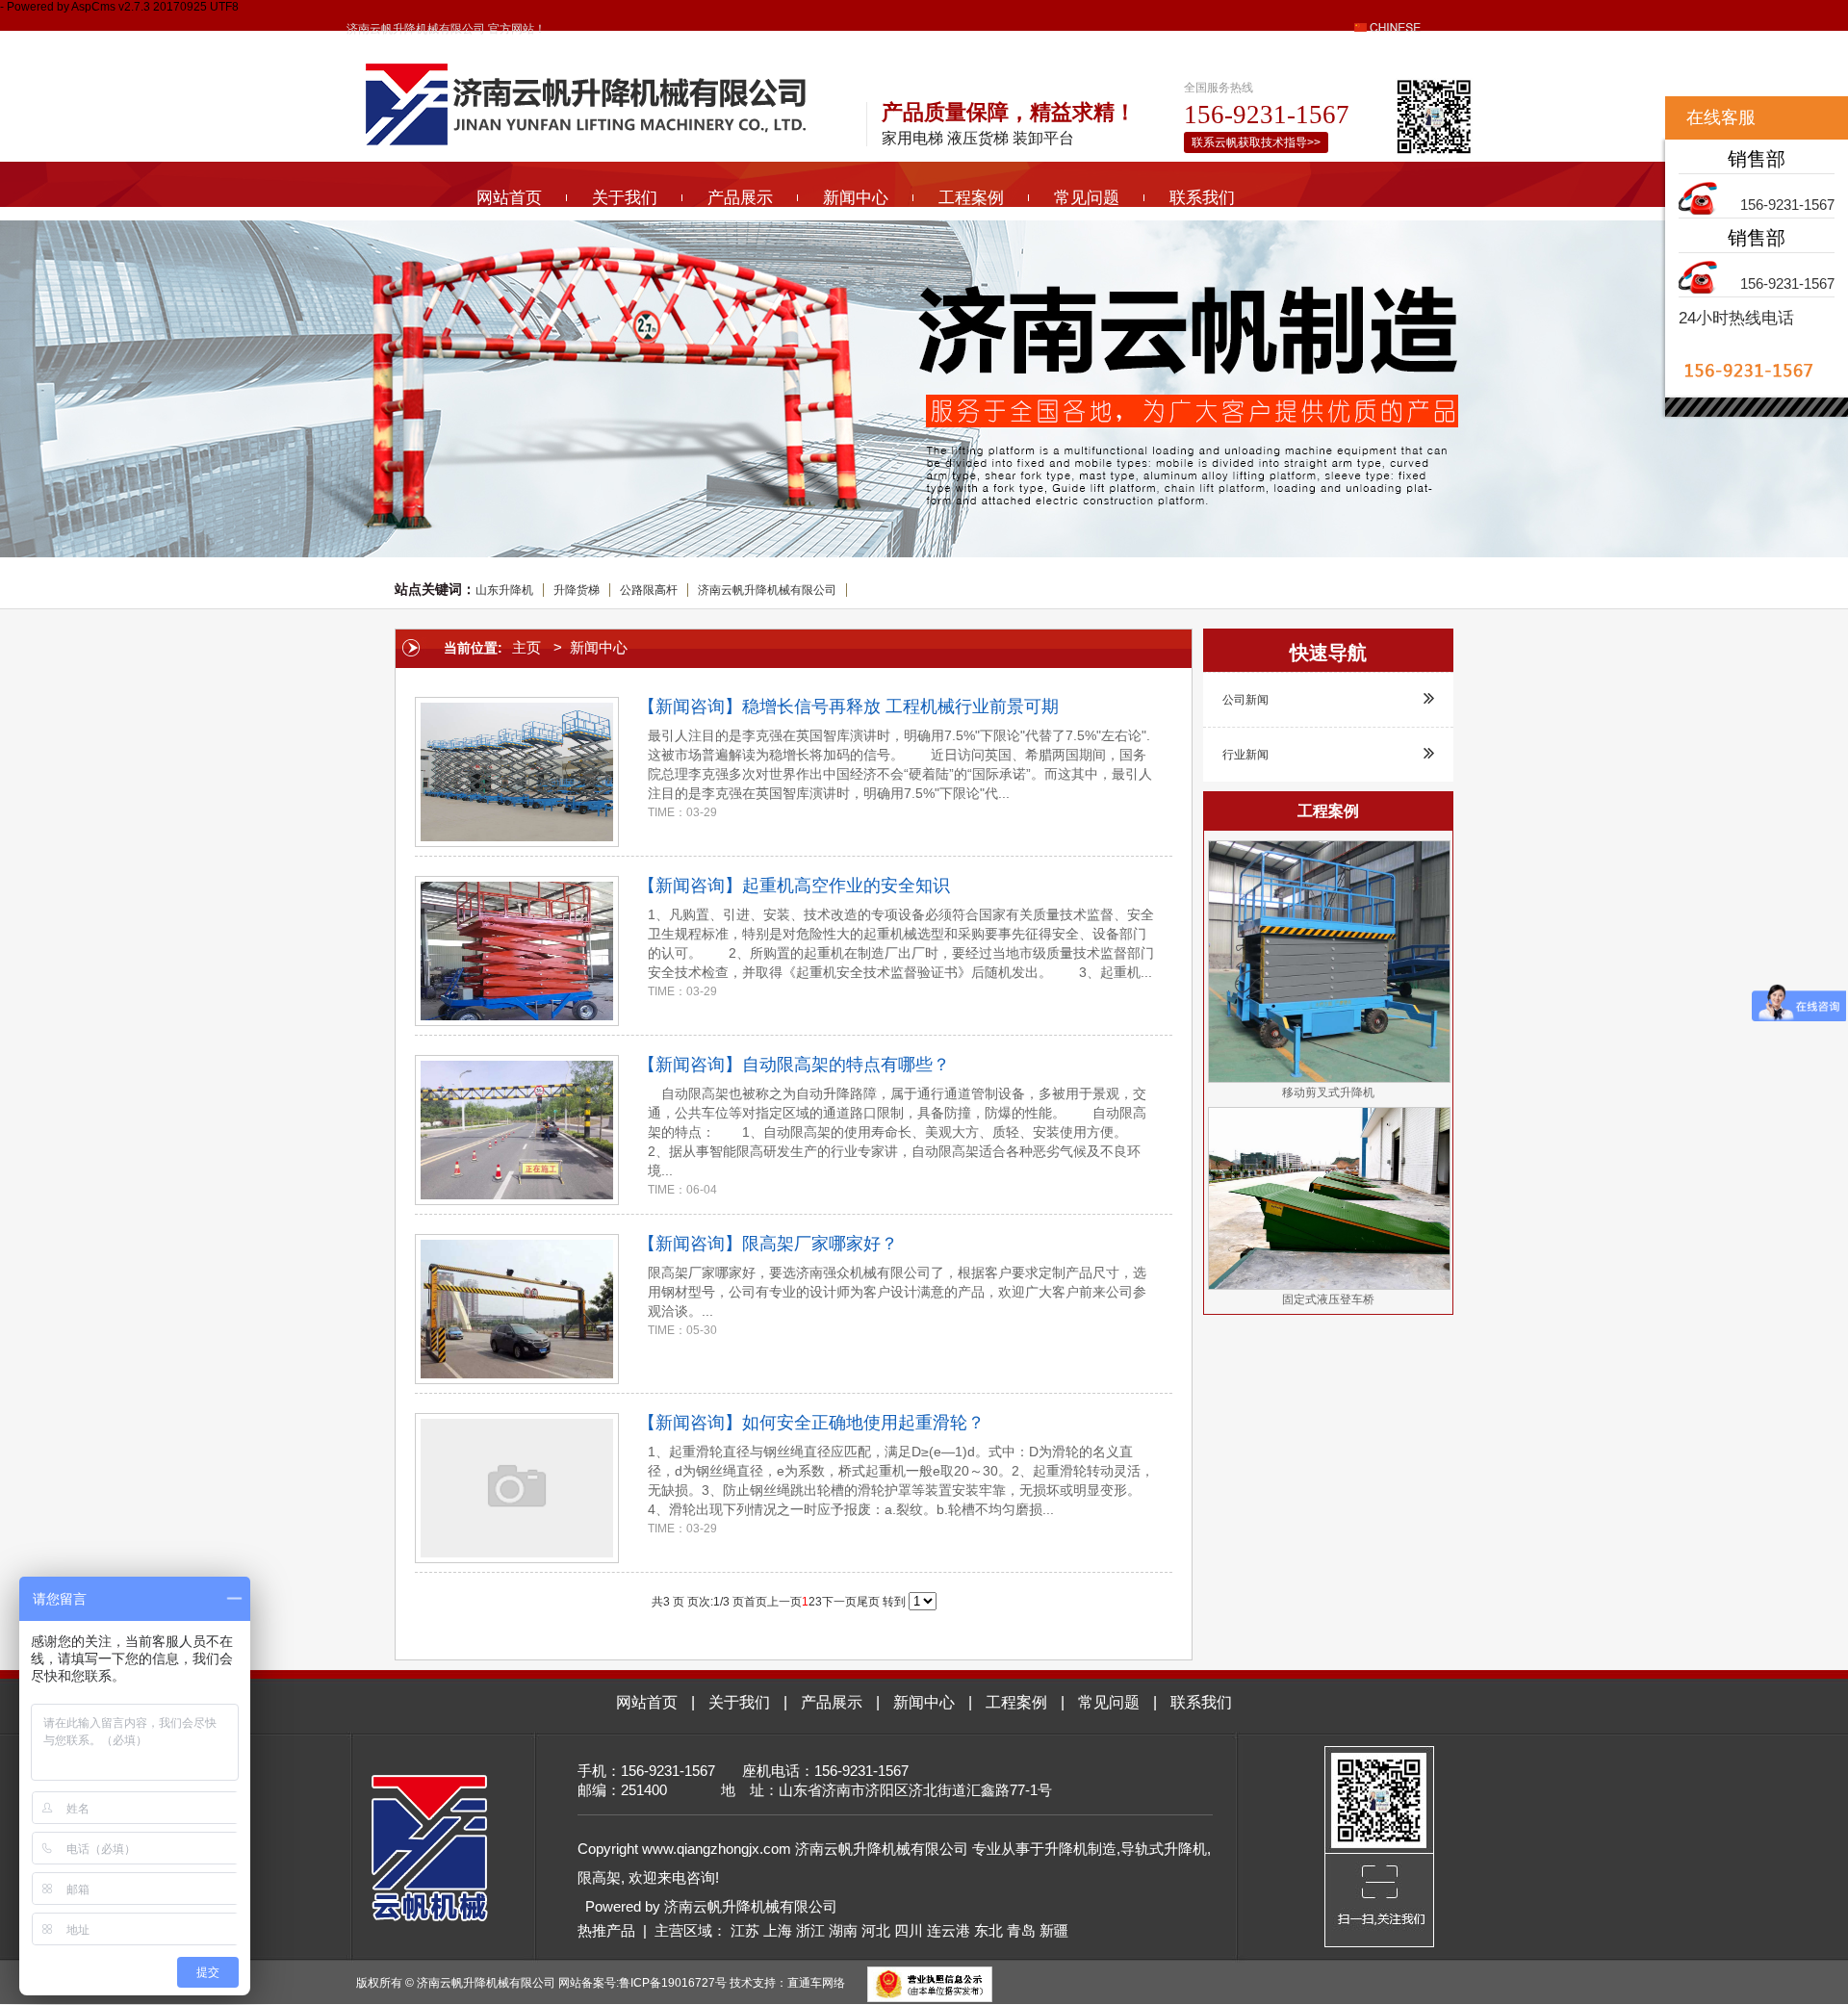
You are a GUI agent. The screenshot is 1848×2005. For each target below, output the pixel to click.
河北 (876, 1930)
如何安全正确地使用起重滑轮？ (863, 1423)
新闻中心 (856, 198)
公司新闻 (1245, 700)
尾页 (868, 1602)
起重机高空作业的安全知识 (846, 886)
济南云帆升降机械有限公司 (767, 590)
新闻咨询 (690, 707)
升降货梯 (577, 590)
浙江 (810, 1930)
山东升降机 (504, 590)
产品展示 (740, 198)
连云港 (949, 1930)
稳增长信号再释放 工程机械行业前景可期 (900, 707)
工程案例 (971, 198)
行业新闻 (1245, 755)
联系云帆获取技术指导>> (1256, 142)
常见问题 (1087, 198)
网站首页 (509, 198)
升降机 (1066, 1849)
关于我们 (625, 198)
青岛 (1021, 1930)
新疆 (1054, 1930)
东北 (988, 1930)
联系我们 (1202, 198)
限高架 (599, 1877)
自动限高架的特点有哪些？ (846, 1065)
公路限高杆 (649, 590)
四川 (909, 1930)
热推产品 (606, 1930)
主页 (526, 647)
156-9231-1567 (1787, 205)
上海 (778, 1930)
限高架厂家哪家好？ (820, 1244)
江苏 (745, 1930)
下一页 (839, 1602)
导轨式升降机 (1164, 1849)
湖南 (843, 1930)
